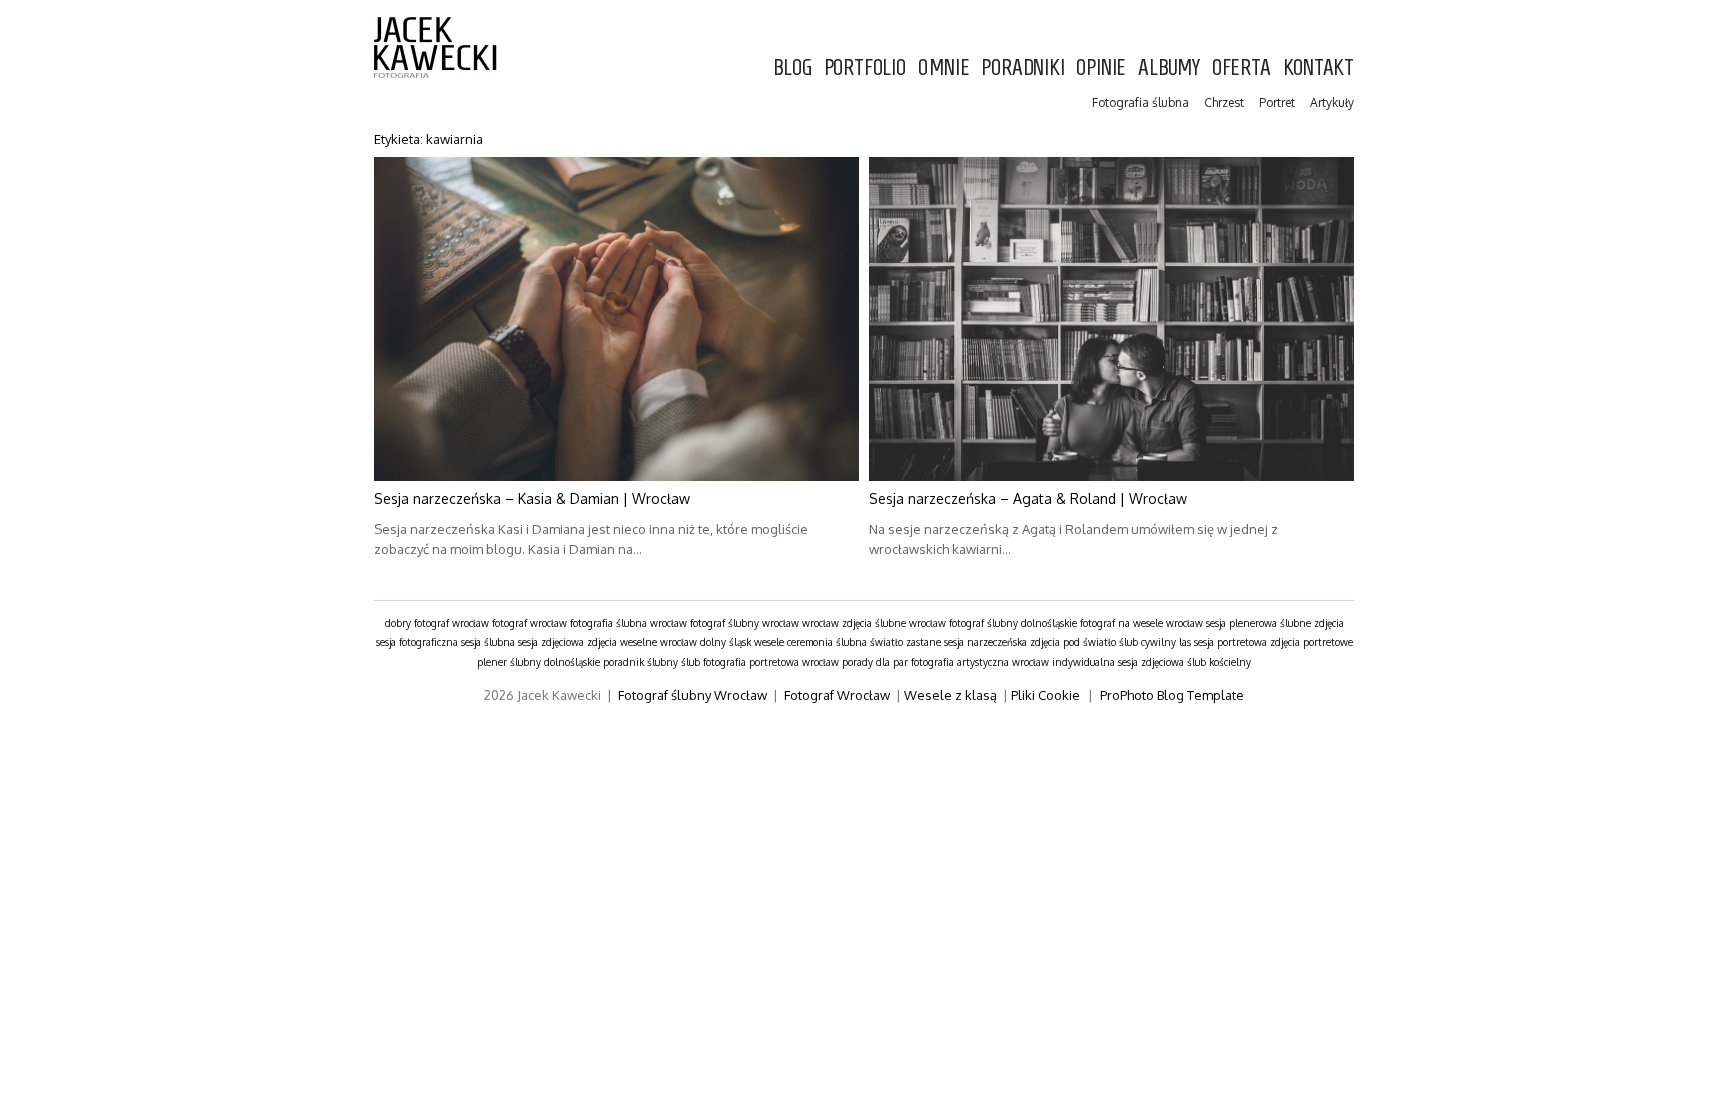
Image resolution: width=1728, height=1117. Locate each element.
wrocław (820, 623)
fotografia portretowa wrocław (771, 662)
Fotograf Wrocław (837, 695)
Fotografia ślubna (1140, 102)
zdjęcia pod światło (1073, 642)
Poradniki (1022, 67)
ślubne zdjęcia (1312, 623)
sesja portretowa (1230, 642)
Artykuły (1332, 102)
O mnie (944, 67)
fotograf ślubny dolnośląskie (1013, 623)
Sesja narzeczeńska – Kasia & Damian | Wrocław (532, 498)
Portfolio (865, 67)
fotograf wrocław (529, 623)
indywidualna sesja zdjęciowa (1118, 662)
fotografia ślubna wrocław (628, 623)
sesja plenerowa (1241, 623)
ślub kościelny (1219, 662)
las (1185, 642)
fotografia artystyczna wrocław (980, 662)
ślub (690, 662)
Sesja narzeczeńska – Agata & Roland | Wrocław (1028, 498)
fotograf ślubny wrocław (744, 623)
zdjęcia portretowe (1311, 642)
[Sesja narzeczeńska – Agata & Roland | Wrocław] (1111, 319)
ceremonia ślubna (827, 642)
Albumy (1169, 67)
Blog (792, 67)
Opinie (1101, 67)
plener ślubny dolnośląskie (538, 662)
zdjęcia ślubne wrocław (894, 623)
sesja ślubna (488, 642)
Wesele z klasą (950, 695)
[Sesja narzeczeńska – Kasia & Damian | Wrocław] (616, 319)
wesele (769, 642)
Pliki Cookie (1045, 695)
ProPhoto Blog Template (1172, 695)
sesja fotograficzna (417, 642)
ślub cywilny (1147, 642)
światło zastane (905, 642)
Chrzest (1224, 102)
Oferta (1241, 67)
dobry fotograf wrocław (437, 623)
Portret (1277, 102)
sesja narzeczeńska (985, 642)
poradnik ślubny (640, 662)
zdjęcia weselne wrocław (642, 642)
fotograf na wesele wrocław (1141, 623)
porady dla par (875, 662)
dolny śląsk (725, 642)
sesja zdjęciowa (551, 642)
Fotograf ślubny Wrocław (692, 695)
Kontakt (1318, 67)
